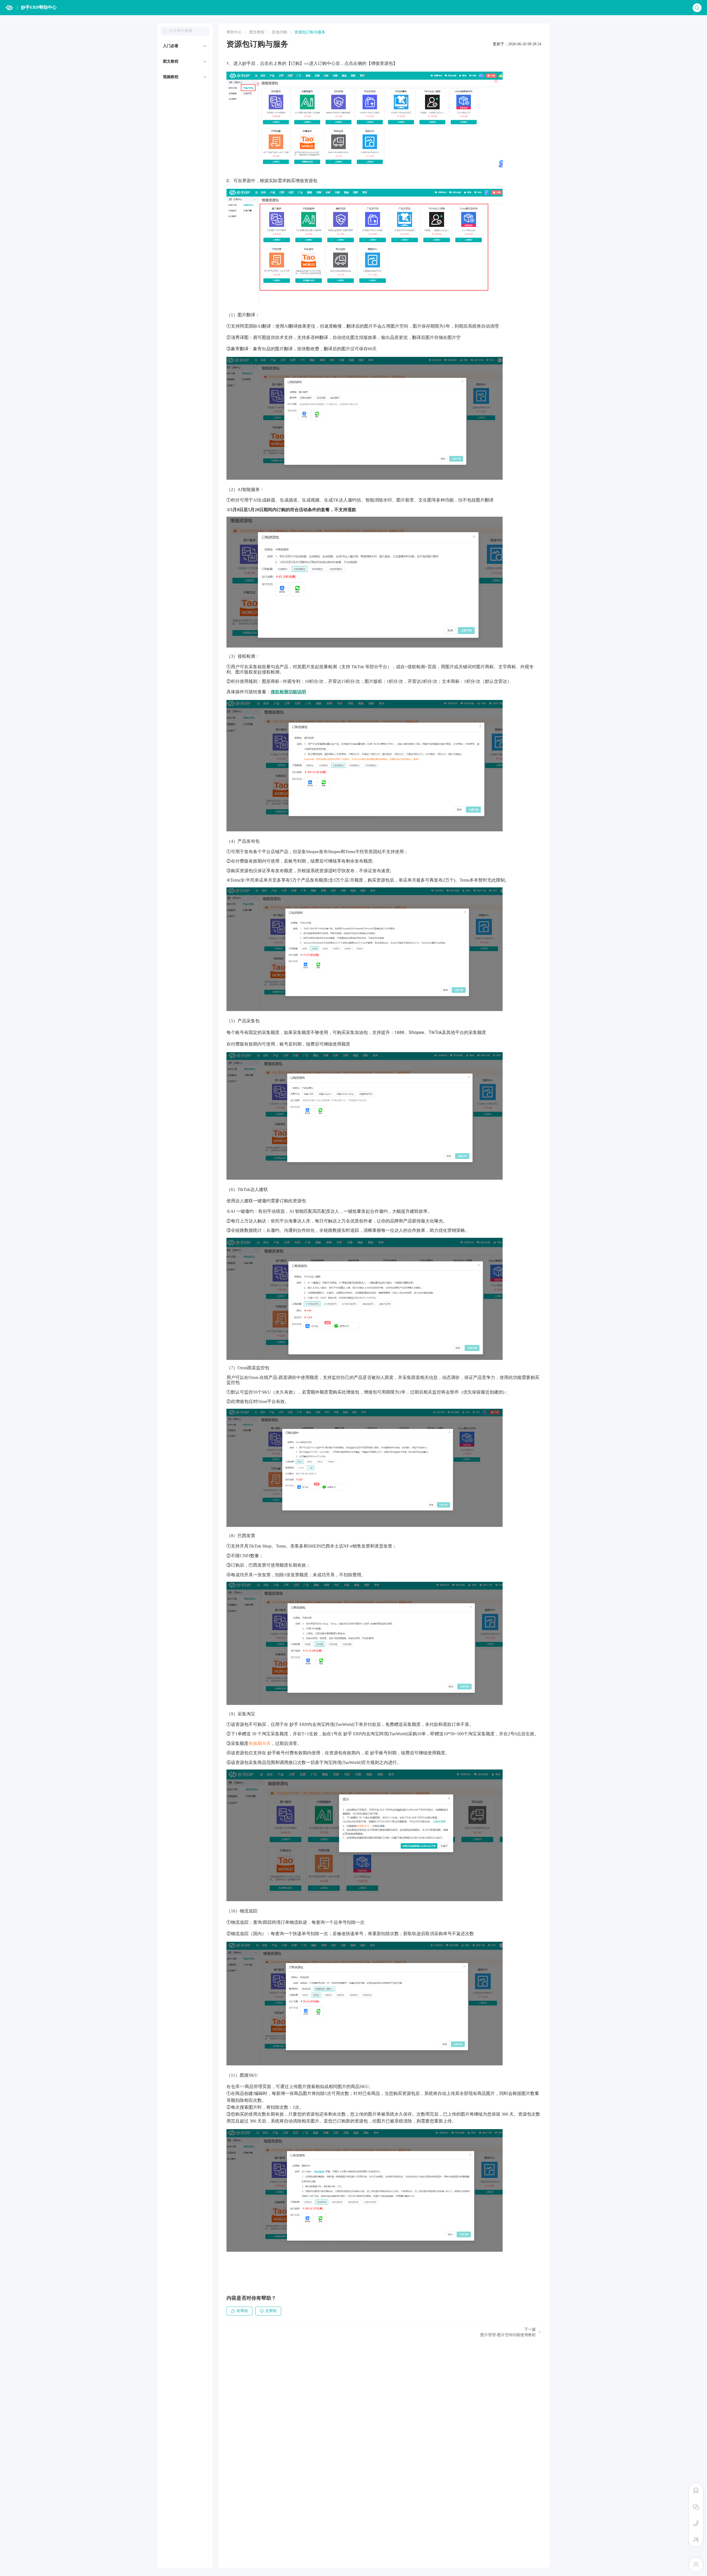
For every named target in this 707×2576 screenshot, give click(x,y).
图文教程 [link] (257, 32)
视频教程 (171, 77)
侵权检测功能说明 (288, 692)
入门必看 (171, 46)
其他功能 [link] (279, 32)
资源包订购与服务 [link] (310, 32)
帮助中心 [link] (234, 32)
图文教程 (171, 61)
